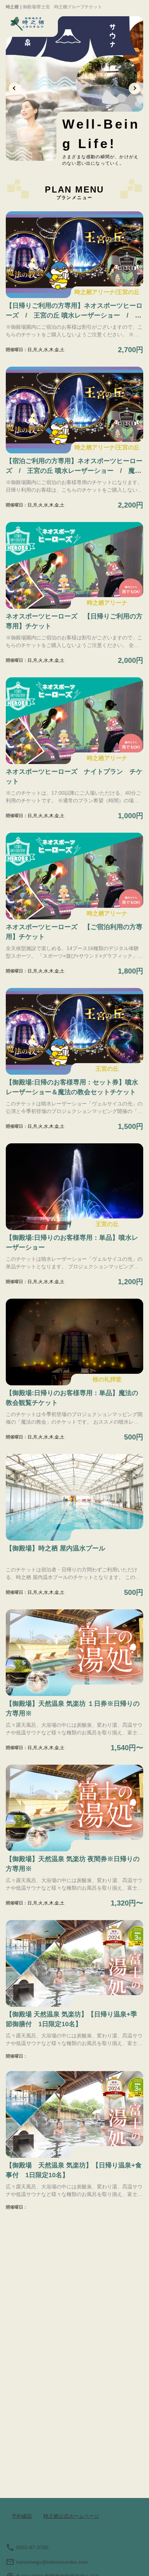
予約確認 (22, 2516)
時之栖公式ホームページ (71, 2516)
